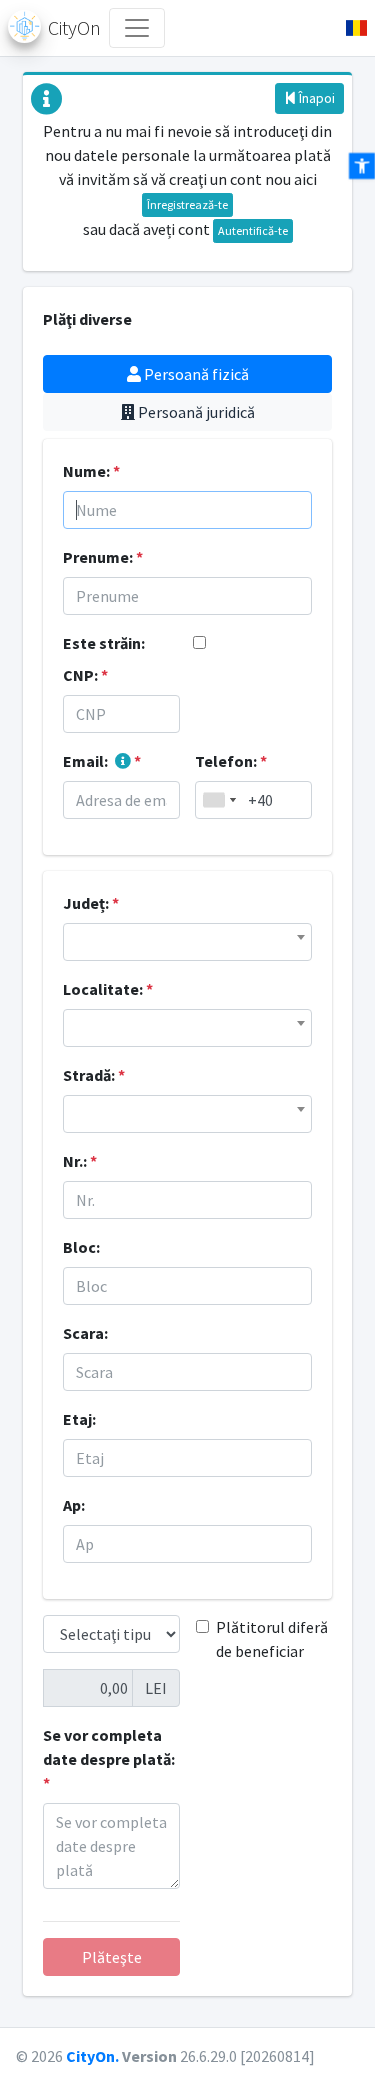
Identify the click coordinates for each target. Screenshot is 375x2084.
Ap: (74, 1505)
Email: (102, 761)
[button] (348, 28)
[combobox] (219, 800)
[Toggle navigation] (137, 28)
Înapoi (315, 98)
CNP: (85, 675)
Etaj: (79, 1419)
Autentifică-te (253, 230)
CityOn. (92, 2056)
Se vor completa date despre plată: (109, 1759)
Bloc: (81, 1247)
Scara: (85, 1333)
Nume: (91, 471)
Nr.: (80, 1161)
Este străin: (104, 643)
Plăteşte (112, 1957)
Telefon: (231, 761)
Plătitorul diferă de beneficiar (272, 1639)
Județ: (91, 903)
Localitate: (108, 989)
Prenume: (103, 557)
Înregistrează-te (187, 204)
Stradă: (94, 1075)
